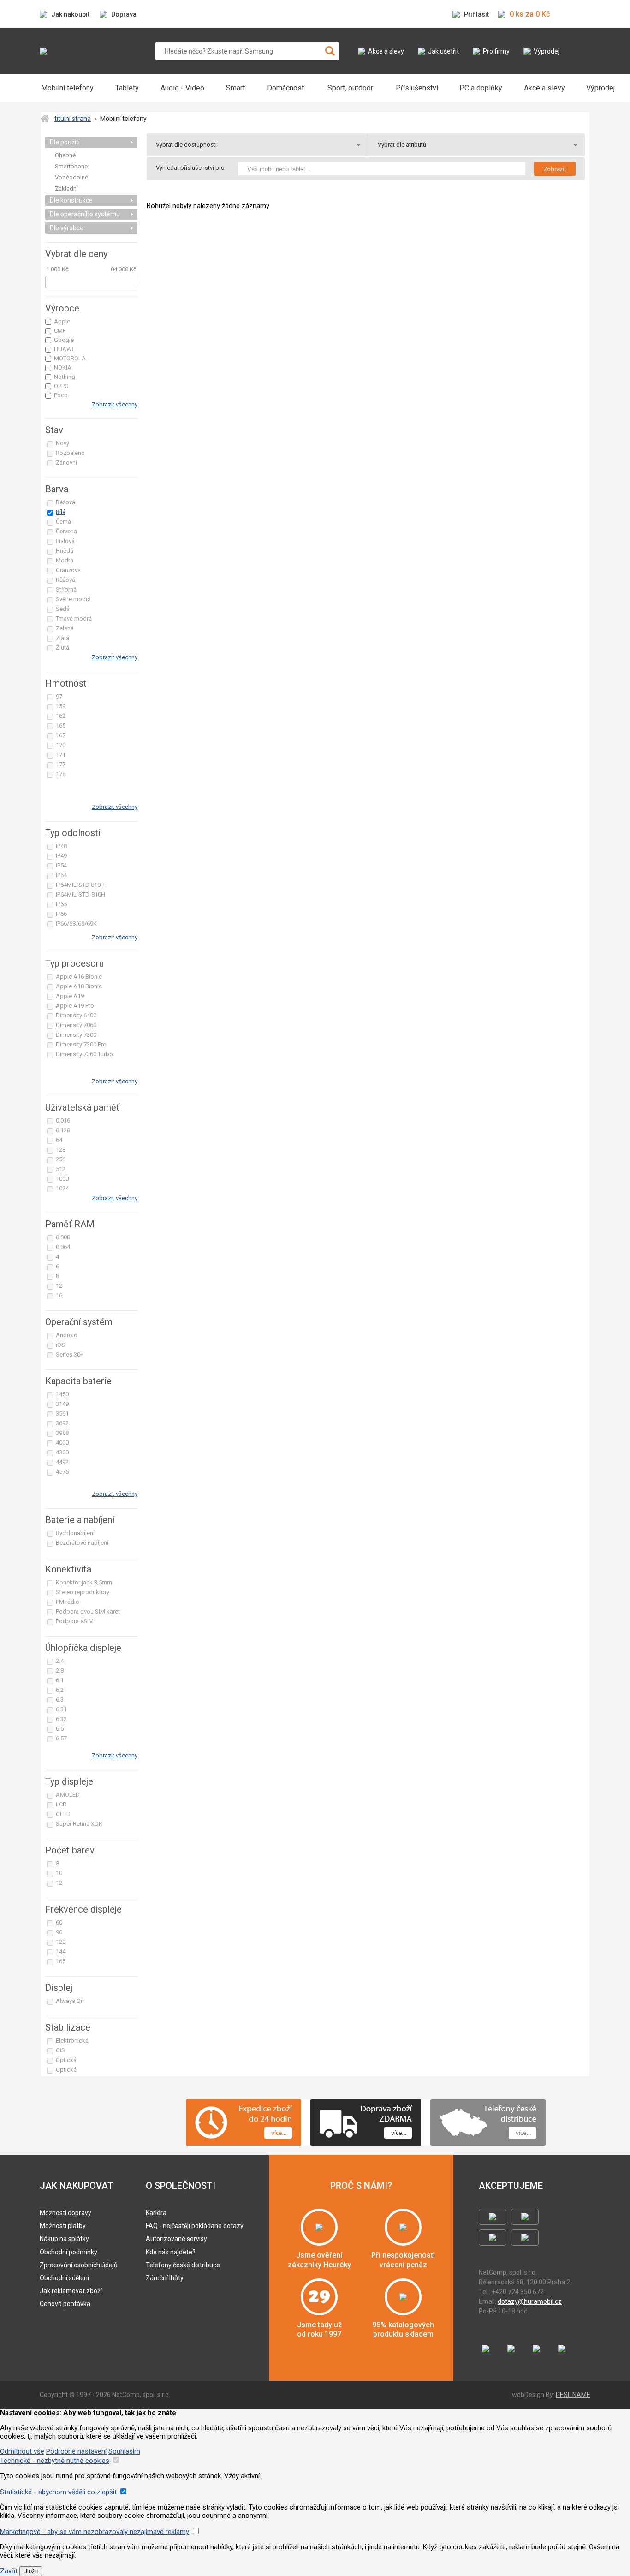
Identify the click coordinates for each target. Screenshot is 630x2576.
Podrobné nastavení (76, 2451)
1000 (62, 1179)
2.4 (60, 1661)
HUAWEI (65, 349)
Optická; (67, 2070)
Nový (62, 443)
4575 (62, 1472)
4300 (62, 1452)
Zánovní (66, 463)
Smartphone (71, 166)
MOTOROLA (70, 358)
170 (61, 745)
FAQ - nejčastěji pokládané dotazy (195, 2226)
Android (67, 1335)
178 (61, 774)
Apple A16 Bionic (79, 977)
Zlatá (62, 638)
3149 (62, 1404)
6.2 (60, 1690)
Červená (66, 531)
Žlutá (62, 648)
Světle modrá (73, 599)
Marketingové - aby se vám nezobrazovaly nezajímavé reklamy (95, 2532)
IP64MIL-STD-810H (80, 894)
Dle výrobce (67, 228)
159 (61, 706)
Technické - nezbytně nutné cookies (55, 2461)
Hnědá (65, 551)
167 (61, 735)
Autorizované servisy (176, 2239)
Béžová (65, 502)
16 (59, 1295)
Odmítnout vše (22, 2451)
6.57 (61, 1738)
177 (61, 764)
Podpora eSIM (75, 1621)
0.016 (63, 1121)
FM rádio (68, 1602)
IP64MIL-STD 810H (80, 885)
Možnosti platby (63, 2226)
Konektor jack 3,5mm (84, 1582)
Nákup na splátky (64, 2239)
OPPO (61, 386)
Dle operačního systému (85, 214)
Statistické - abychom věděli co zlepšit (58, 2492)
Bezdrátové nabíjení (82, 1543)
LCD (61, 1804)
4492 (62, 1462)
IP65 (61, 904)
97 (59, 696)
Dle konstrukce (71, 200)
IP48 (61, 846)
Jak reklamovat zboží (71, 2291)
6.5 (60, 1729)
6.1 (60, 1680)
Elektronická (72, 2041)
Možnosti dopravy (65, 2213)
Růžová (65, 580)
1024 (62, 1188)
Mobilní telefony (123, 119)
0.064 (63, 1247)
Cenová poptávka (65, 2304)
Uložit (31, 2571)
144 (61, 1951)
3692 (62, 1423)
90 (59, 1932)
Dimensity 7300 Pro (81, 1044)
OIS (60, 2050)
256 (61, 1159)
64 (59, 1140)
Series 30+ (70, 1354)
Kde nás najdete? (171, 2252)
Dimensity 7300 (76, 1035)
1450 (62, 1394)
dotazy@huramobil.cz (530, 2301)
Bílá (61, 512)
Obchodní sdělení (64, 2278)
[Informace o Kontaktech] (522, 2133)
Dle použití (65, 142)
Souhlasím (124, 2451)
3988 (62, 1433)
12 (59, 1286)
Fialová (65, 541)
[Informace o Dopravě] (398, 2133)
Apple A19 (70, 996)
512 (61, 1169)
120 (61, 1942)
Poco (61, 395)
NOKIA (63, 368)
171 (61, 755)
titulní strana (73, 119)
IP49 (61, 856)
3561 (62, 1414)
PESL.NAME (573, 2395)
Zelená (65, 628)
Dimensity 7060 (76, 1025)
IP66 (61, 914)
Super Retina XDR (79, 1824)
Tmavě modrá (74, 619)
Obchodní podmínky (68, 2252)
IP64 (61, 875)
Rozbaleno (70, 453)
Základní (66, 188)
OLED (63, 1814)
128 (61, 1150)
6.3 (60, 1700)
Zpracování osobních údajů (79, 2265)
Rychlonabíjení (75, 1533)
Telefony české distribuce (183, 2265)
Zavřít (9, 2571)
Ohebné (65, 155)
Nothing (65, 377)
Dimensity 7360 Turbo (84, 1054)
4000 (62, 1443)
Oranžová (68, 570)
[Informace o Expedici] (278, 2133)
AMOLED (68, 1795)
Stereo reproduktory (83, 1592)
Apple (62, 321)
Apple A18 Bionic (79, 986)
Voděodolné (71, 177)
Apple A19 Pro (75, 1006)
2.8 (60, 1671)
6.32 (61, 1719)
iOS (60, 1345)
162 (61, 716)
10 (59, 1873)
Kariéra (156, 2213)
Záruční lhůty (165, 2278)
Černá (63, 522)
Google (64, 340)
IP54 (61, 865)
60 (59, 1922)
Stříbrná (66, 589)
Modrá (65, 560)
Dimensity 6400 (76, 1015)
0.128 (63, 1130)
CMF (60, 331)
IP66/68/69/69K (76, 923)
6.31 (61, 1709)
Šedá (63, 609)
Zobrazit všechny (115, 404)
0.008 (63, 1237)
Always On (70, 2001)
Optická (66, 2060)
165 (61, 726)
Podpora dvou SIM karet (88, 1611)
